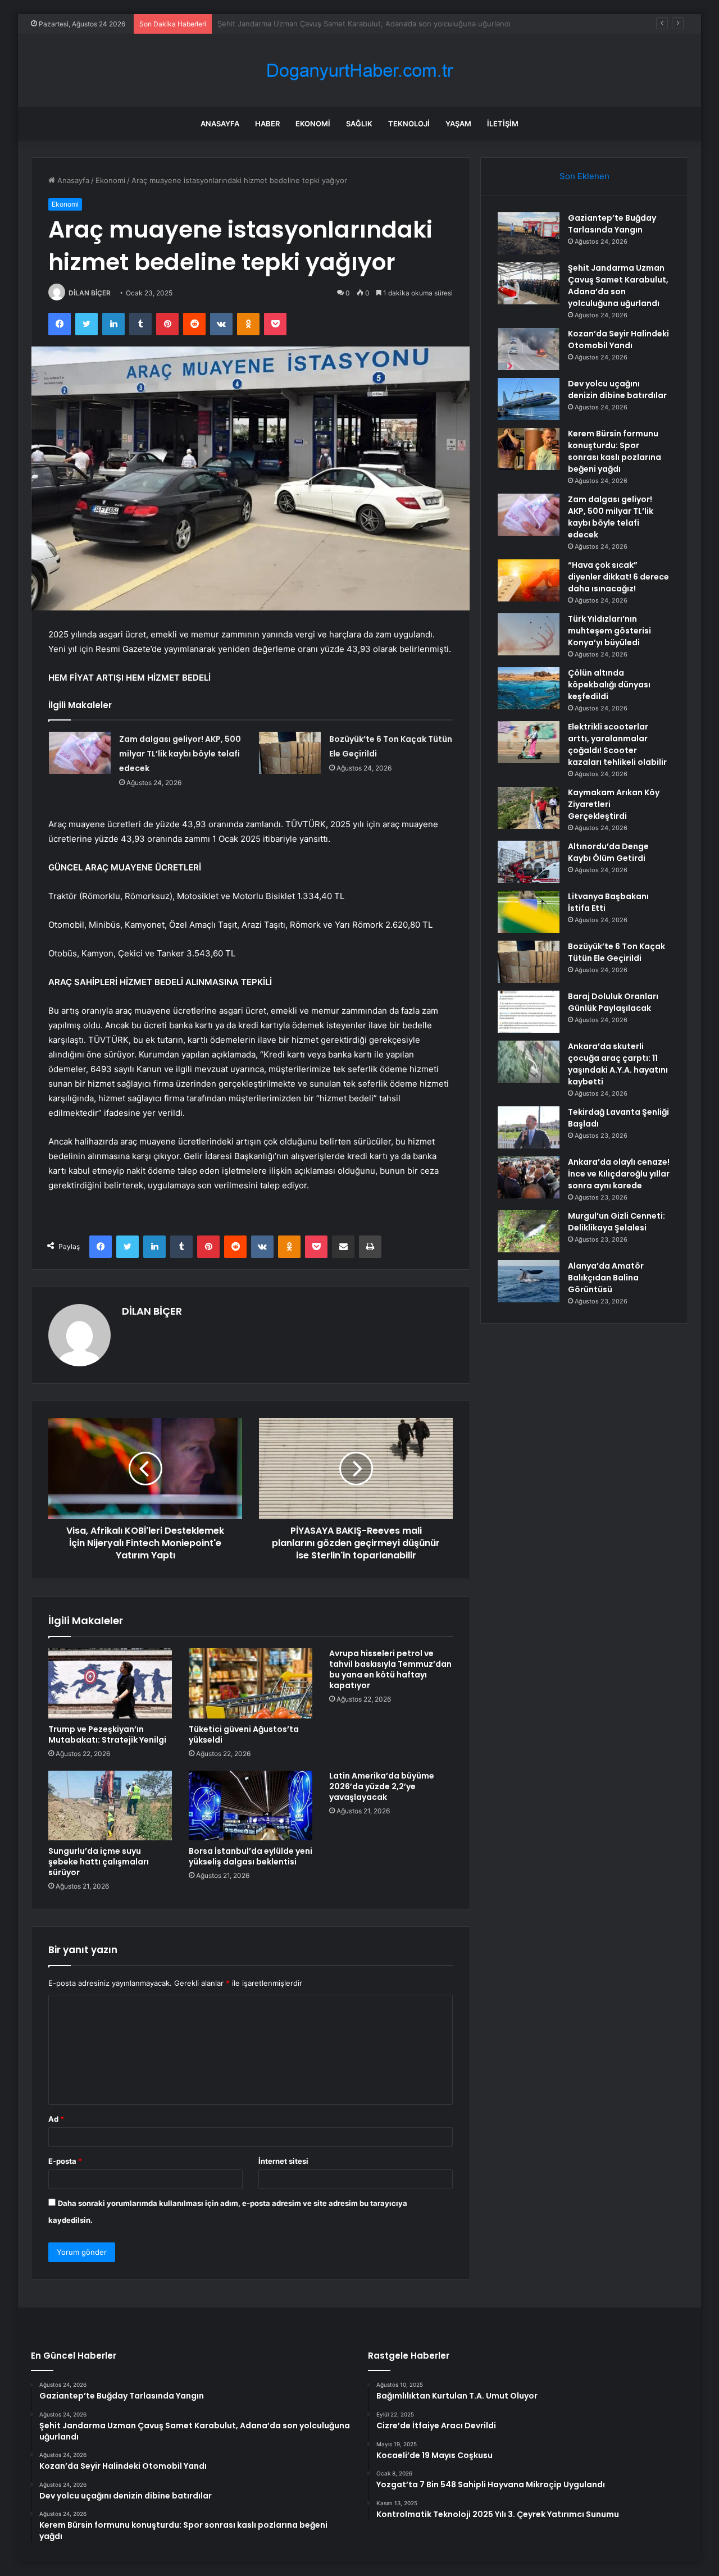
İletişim (503, 124)
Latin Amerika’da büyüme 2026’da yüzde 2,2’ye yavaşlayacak (382, 1786)
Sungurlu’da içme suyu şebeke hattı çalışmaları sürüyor (99, 1862)
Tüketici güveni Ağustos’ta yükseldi (244, 1734)
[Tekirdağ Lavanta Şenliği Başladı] (529, 1127)
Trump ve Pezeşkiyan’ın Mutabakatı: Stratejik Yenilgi (107, 1734)
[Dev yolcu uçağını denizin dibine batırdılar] (529, 399)
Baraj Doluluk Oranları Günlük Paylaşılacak (613, 1002)
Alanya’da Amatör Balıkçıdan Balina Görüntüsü (606, 1278)
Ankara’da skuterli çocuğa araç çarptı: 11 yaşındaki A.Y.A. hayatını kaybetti (618, 1064)
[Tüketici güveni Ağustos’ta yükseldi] (251, 1683)
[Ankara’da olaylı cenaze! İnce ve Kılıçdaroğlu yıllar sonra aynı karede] (529, 1177)
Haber (267, 124)
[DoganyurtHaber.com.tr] (359, 70)
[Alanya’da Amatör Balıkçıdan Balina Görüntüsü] (529, 1281)
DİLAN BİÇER (90, 293)
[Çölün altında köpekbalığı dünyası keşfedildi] (529, 688)
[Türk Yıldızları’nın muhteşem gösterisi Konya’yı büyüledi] (529, 634)
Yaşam (458, 124)
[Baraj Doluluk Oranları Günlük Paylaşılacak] (529, 1012)
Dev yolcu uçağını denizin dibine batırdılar (617, 389)
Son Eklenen (584, 176)
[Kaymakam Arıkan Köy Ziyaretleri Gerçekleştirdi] (529, 808)
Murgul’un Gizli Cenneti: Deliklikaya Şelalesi (616, 1222)
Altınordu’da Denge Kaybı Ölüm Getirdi (608, 852)
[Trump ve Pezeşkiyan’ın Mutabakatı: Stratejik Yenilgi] (110, 1683)
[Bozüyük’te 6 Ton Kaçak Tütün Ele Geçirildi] (290, 753)
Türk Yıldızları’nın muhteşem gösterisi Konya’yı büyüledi (609, 631)
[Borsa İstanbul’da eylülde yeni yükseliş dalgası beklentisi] (251, 1806)
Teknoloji (409, 124)
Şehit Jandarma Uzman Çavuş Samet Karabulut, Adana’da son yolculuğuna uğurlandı (618, 286)
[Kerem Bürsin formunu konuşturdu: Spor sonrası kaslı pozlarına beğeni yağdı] (529, 449)
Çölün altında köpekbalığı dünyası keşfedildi (609, 685)
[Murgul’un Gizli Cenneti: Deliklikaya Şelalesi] (529, 1231)
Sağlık (359, 124)
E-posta (65, 2161)
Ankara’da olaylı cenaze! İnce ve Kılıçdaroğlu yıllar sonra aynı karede (619, 1174)
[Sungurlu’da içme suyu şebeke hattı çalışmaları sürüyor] (110, 1806)
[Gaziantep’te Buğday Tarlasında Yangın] (529, 233)
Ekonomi (313, 124)
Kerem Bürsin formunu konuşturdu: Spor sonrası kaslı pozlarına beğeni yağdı (615, 451)
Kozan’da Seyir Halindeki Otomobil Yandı (287, 24)
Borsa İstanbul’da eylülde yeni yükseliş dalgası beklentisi (251, 1856)
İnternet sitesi (283, 2161)
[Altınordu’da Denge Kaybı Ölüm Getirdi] (529, 862)
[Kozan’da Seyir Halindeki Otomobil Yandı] (529, 349)
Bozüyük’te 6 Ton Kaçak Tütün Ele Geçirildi (616, 952)
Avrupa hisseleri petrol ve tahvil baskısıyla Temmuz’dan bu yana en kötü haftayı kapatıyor (390, 1669)
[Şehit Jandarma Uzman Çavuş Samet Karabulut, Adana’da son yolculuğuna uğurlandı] (529, 283)
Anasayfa (220, 124)
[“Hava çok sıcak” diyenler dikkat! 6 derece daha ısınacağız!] (529, 580)
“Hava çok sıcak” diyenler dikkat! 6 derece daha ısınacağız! (618, 577)
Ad (56, 2119)
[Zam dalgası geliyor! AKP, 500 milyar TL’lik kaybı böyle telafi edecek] (80, 753)
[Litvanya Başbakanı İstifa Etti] (529, 912)
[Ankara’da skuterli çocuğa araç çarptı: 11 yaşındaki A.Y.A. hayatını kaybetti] (529, 1062)
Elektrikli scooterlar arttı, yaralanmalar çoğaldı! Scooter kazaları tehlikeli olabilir (617, 744)
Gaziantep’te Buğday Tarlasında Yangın (612, 224)
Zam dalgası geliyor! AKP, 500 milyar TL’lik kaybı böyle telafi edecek (180, 754)
